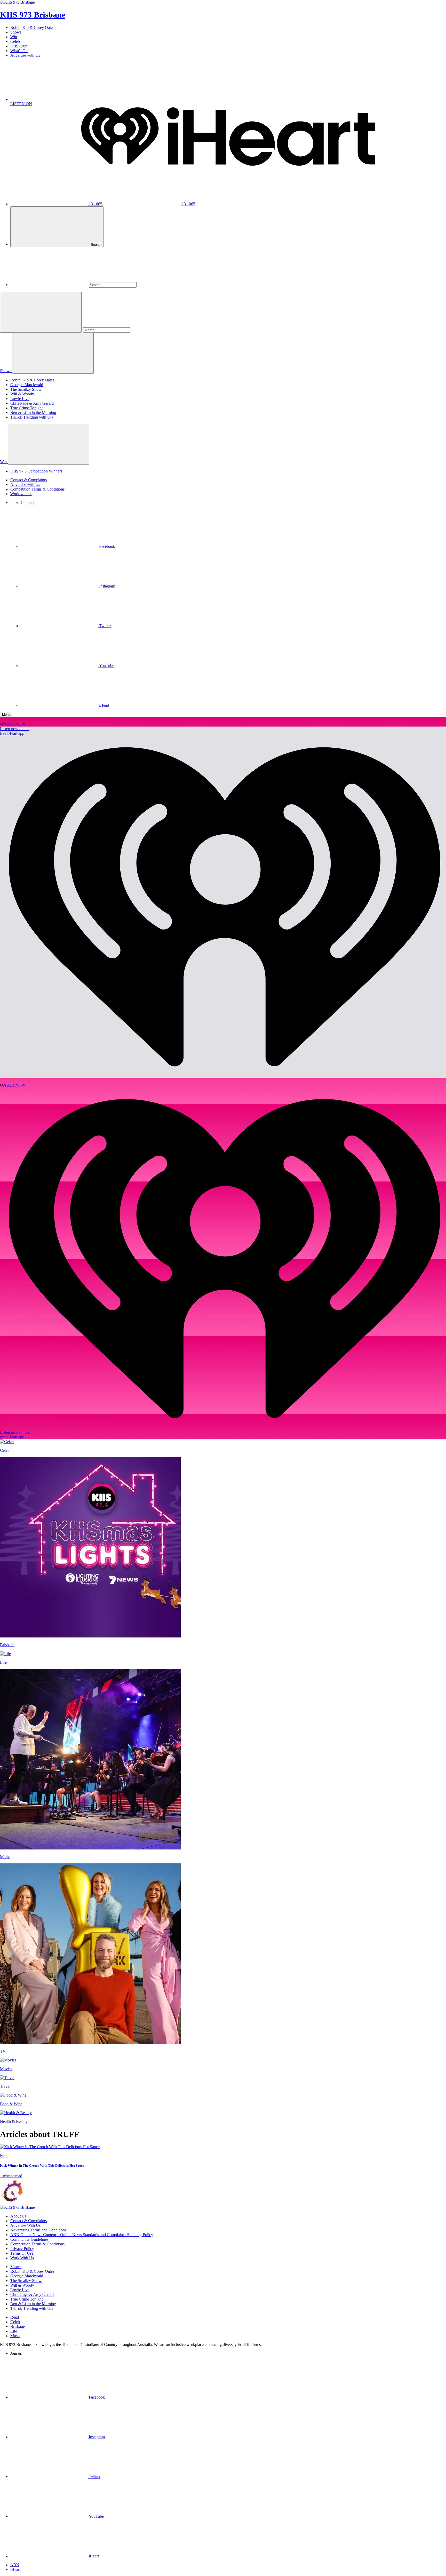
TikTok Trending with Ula (32, 417)
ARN (15, 2565)
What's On (19, 51)
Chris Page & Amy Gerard (32, 403)
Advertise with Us (25, 55)
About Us (18, 2216)
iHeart (15, 2569)
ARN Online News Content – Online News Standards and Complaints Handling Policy (82, 2235)
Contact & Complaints (29, 480)
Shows (16, 32)
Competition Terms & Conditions (37, 489)
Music (15, 2336)
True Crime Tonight (26, 408)
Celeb (15, 41)
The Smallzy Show (26, 389)
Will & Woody (22, 394)
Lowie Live (20, 399)
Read (15, 2317)
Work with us (21, 494)
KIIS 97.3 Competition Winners (36, 471)
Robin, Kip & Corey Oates (32, 27)
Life (14, 2331)
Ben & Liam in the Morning (33, 413)
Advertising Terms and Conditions (38, 2230)
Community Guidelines (29, 2239)
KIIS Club (19, 46)
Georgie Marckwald (27, 385)
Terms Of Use (22, 2253)
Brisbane (18, 2326)
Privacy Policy (22, 2249)
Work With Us (22, 2258)
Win (14, 37)
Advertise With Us (25, 2225)
